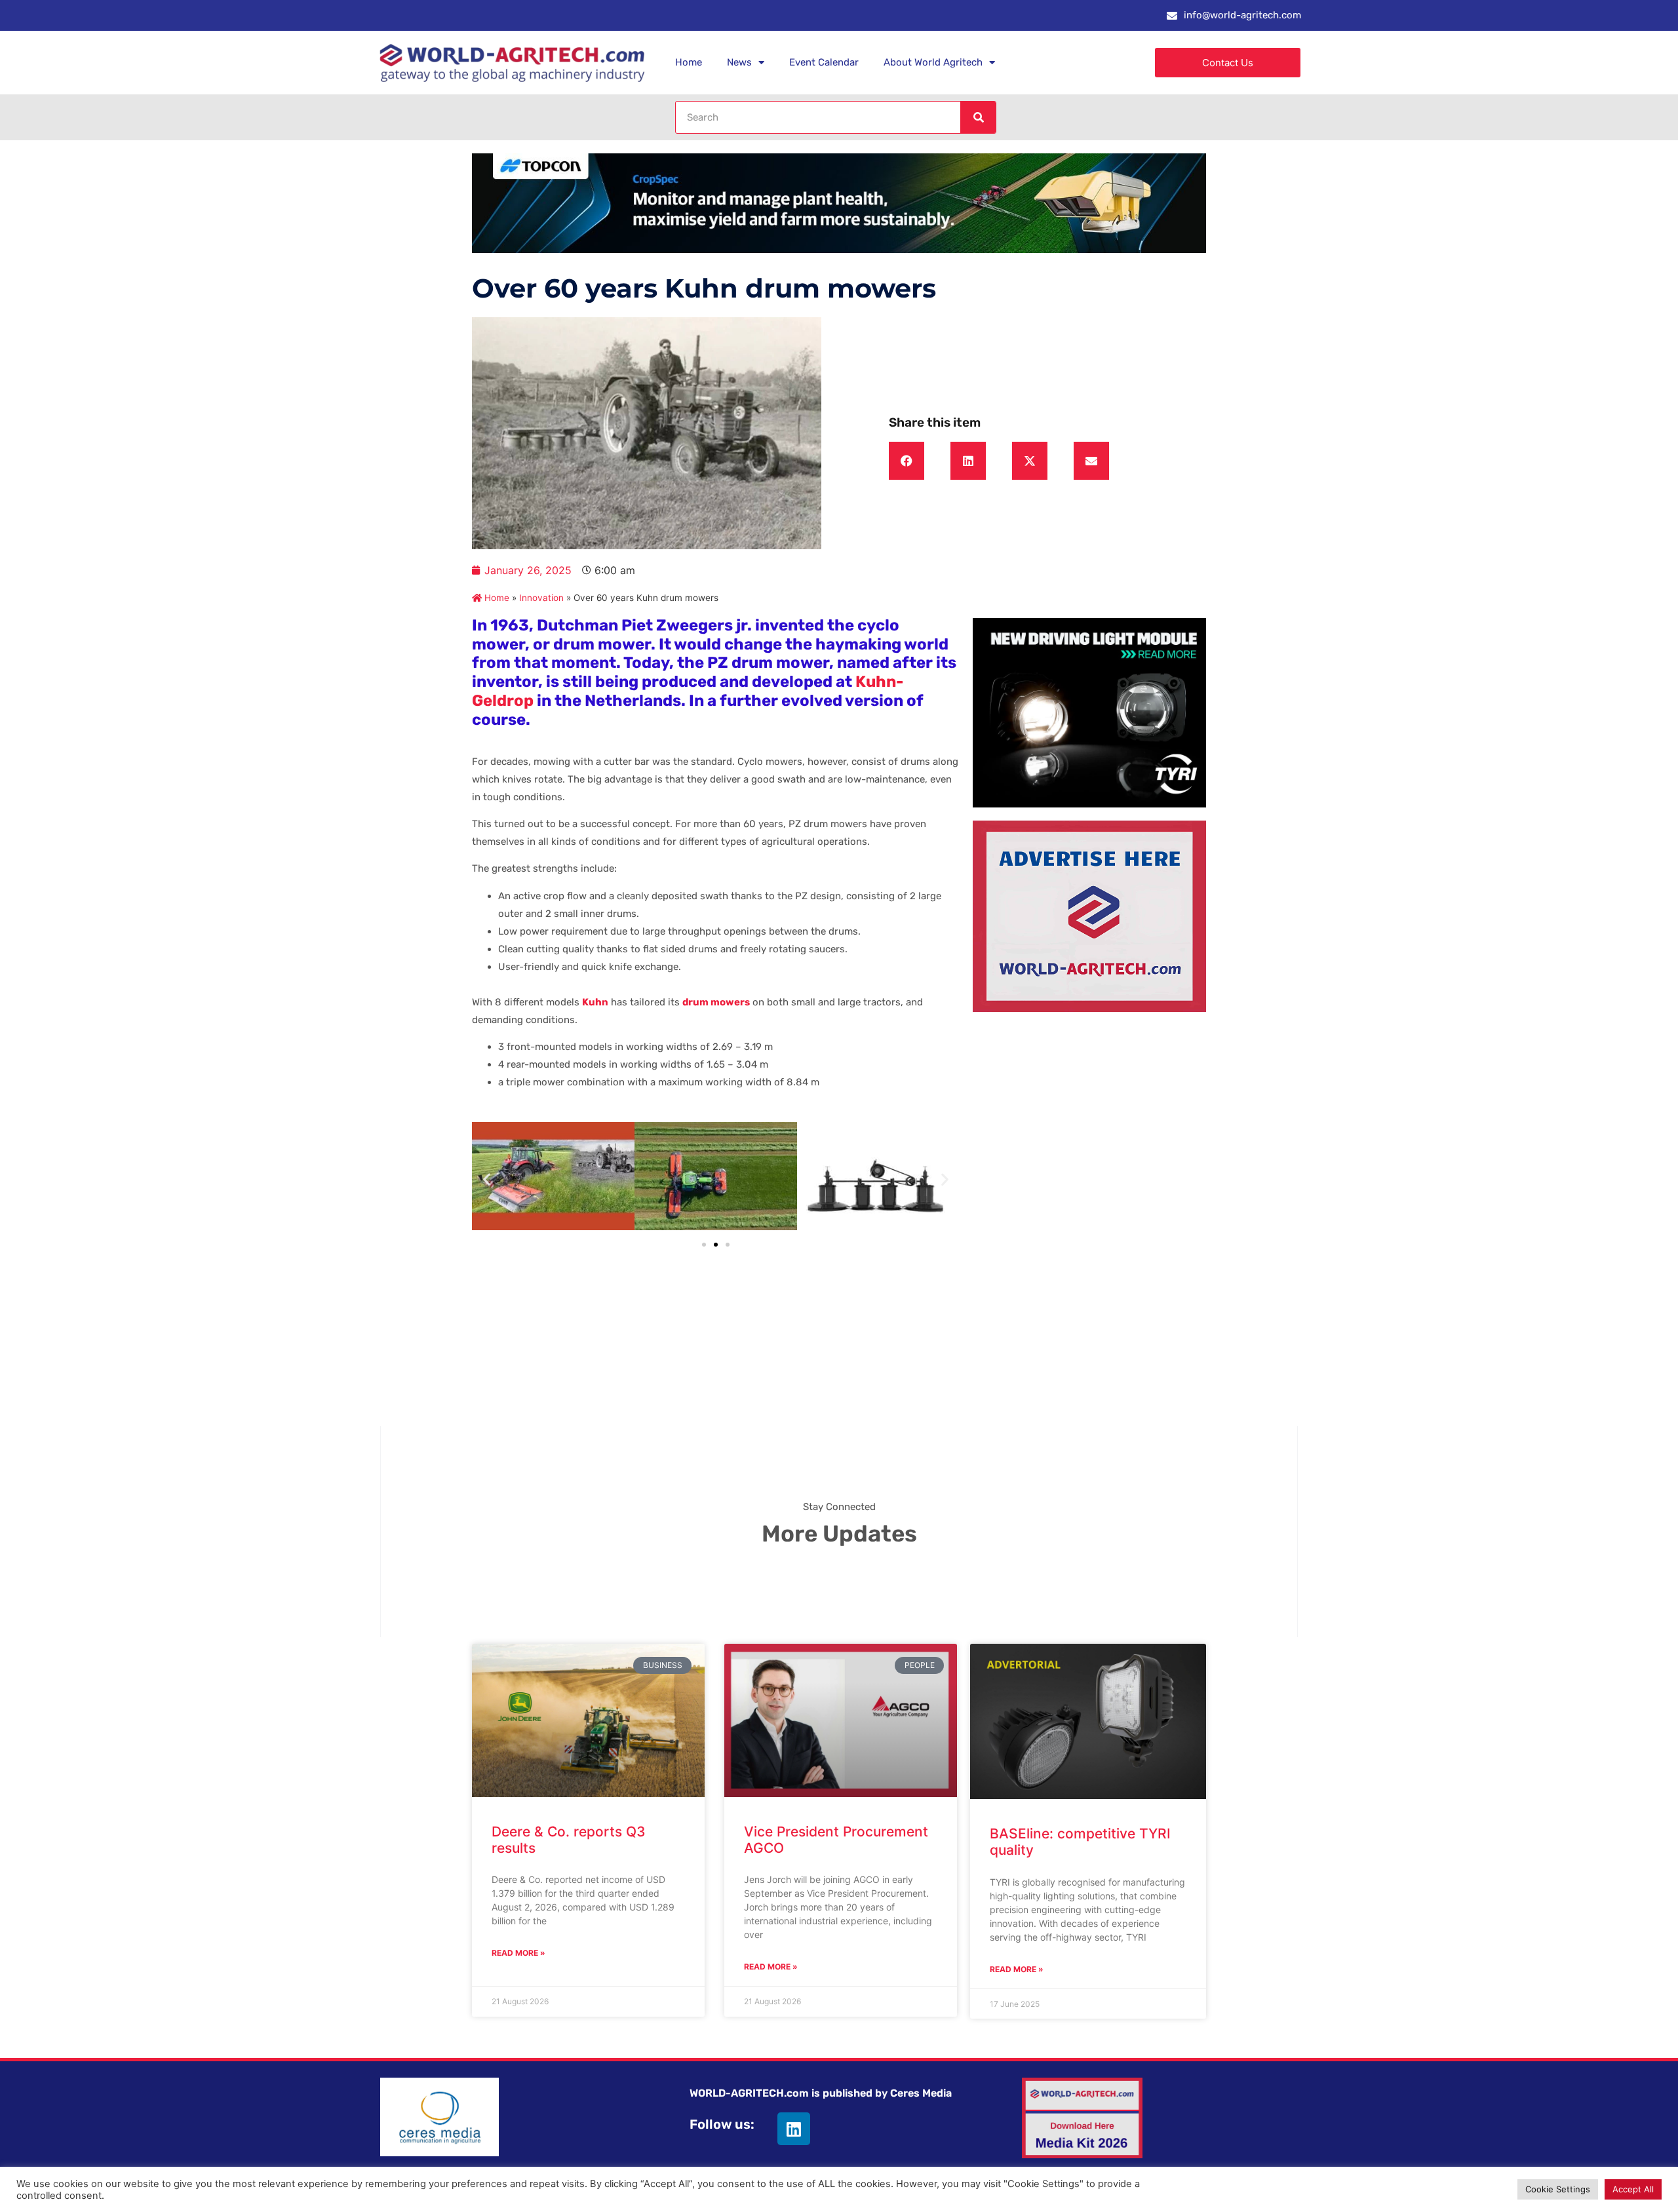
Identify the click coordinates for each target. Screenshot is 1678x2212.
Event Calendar (824, 62)
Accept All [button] (1633, 2189)
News (739, 62)
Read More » (518, 1953)
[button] (907, 461)
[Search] (978, 117)
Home (689, 62)
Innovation (541, 598)
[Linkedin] (794, 2129)
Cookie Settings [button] (1558, 2189)
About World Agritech (933, 62)
